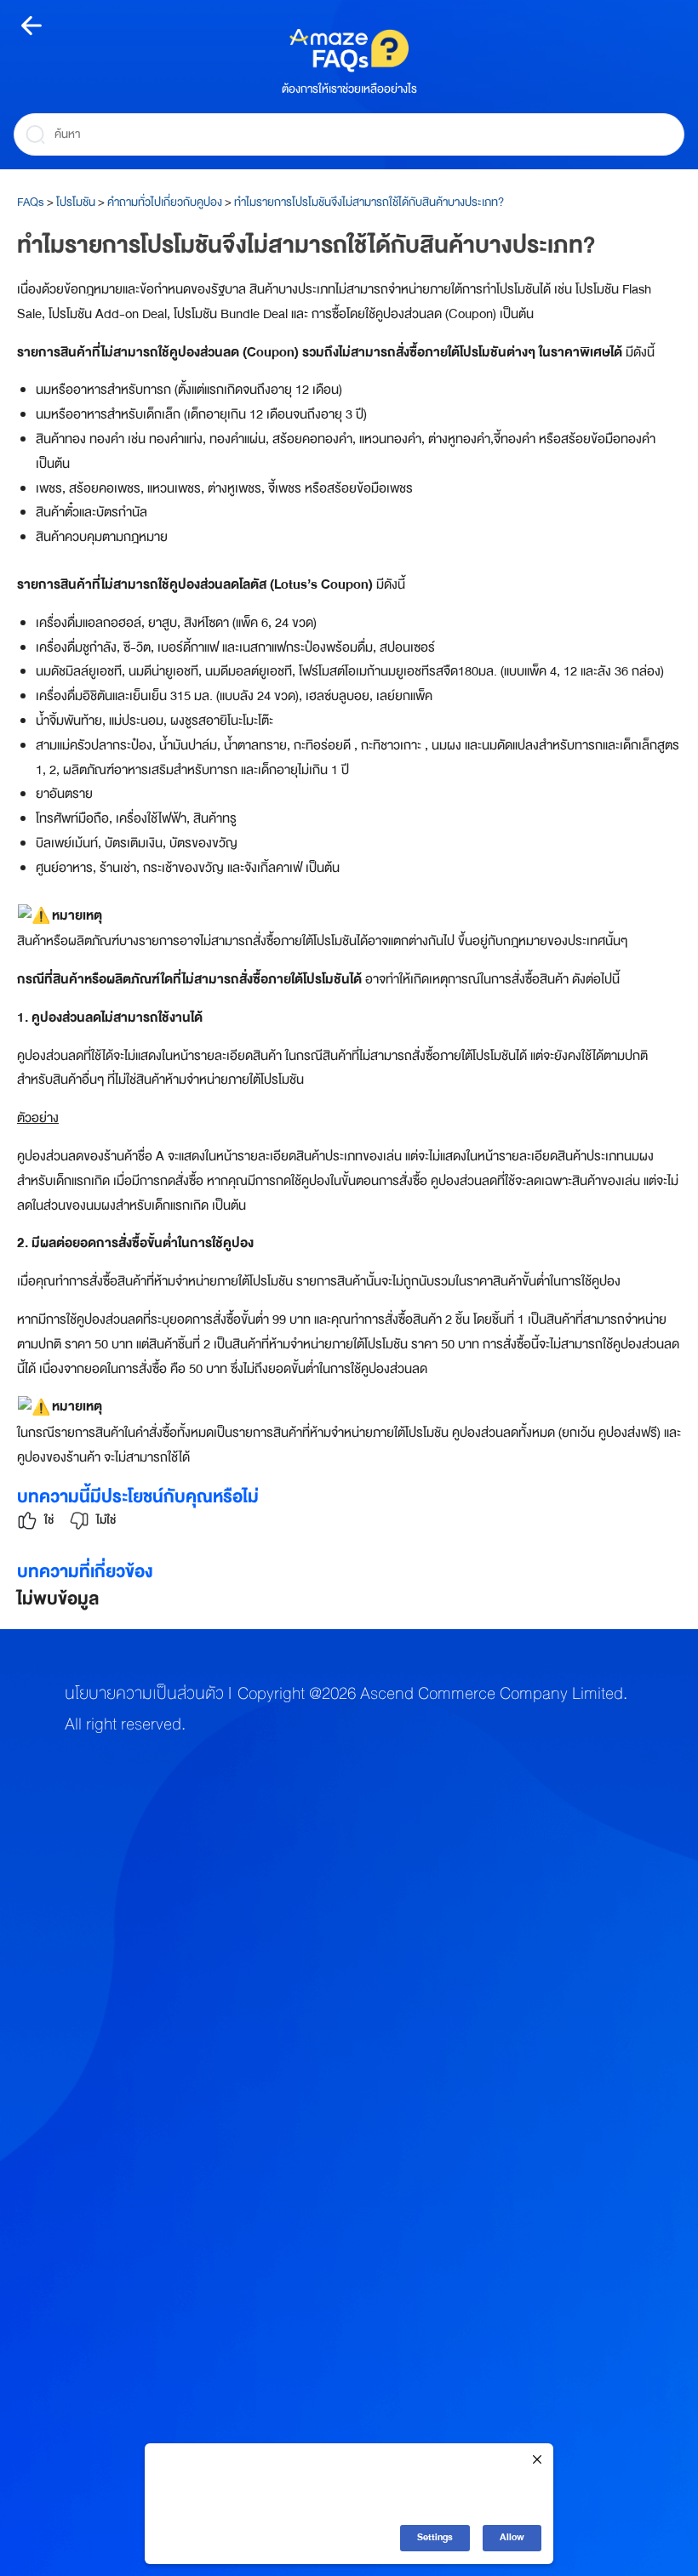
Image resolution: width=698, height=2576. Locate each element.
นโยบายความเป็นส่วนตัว (144, 1694)
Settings (435, 2537)
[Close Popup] (537, 2461)
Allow (512, 2537)
